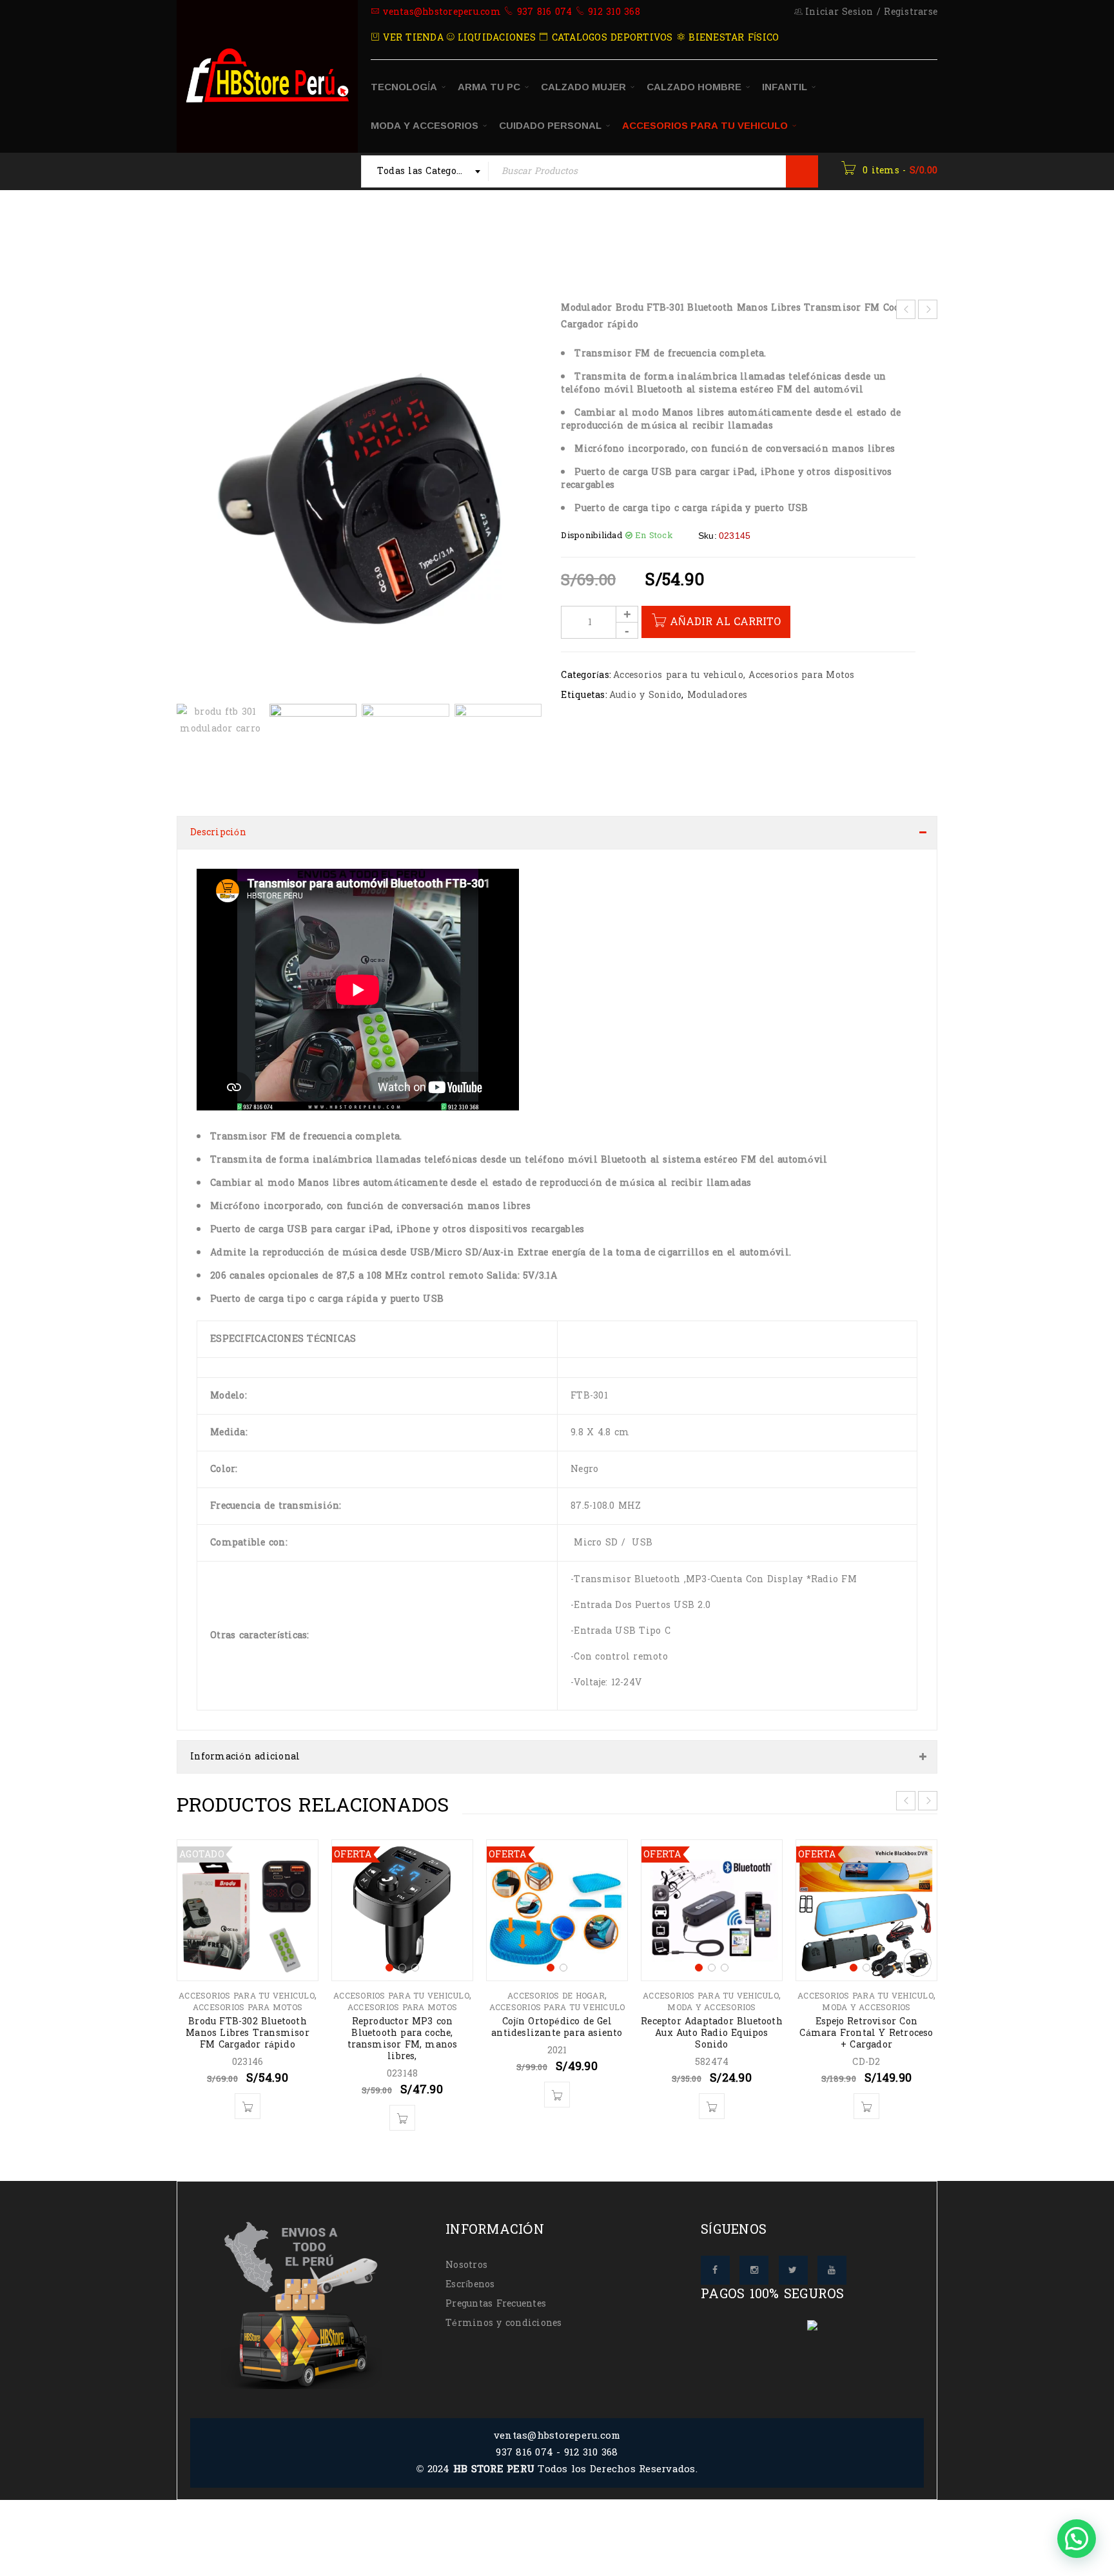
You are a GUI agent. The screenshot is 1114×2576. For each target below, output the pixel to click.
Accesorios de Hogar (556, 1983)
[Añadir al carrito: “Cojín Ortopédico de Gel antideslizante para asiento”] (557, 2082)
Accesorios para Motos (801, 675)
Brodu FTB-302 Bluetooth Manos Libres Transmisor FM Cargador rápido (248, 2020)
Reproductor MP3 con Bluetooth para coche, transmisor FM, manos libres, (403, 2026)
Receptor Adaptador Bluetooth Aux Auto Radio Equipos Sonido (712, 2020)
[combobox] (425, 171)
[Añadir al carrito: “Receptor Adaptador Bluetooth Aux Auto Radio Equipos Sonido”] (712, 2093)
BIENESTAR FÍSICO (732, 38)
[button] (525, 505)
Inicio (216, 238)
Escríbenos (470, 2271)
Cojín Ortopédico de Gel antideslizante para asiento (557, 2014)
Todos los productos (300, 238)
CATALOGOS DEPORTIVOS (610, 38)
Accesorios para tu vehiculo (444, 238)
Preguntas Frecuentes (496, 2291)
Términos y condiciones (504, 2310)
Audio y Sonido (646, 695)
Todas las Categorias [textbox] (426, 171)
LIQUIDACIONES (495, 38)
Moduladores (718, 695)
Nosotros (466, 2252)
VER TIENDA (412, 38)
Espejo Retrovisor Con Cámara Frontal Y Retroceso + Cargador (866, 2020)
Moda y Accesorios (711, 1995)
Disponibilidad (591, 536)
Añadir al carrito (725, 622)
